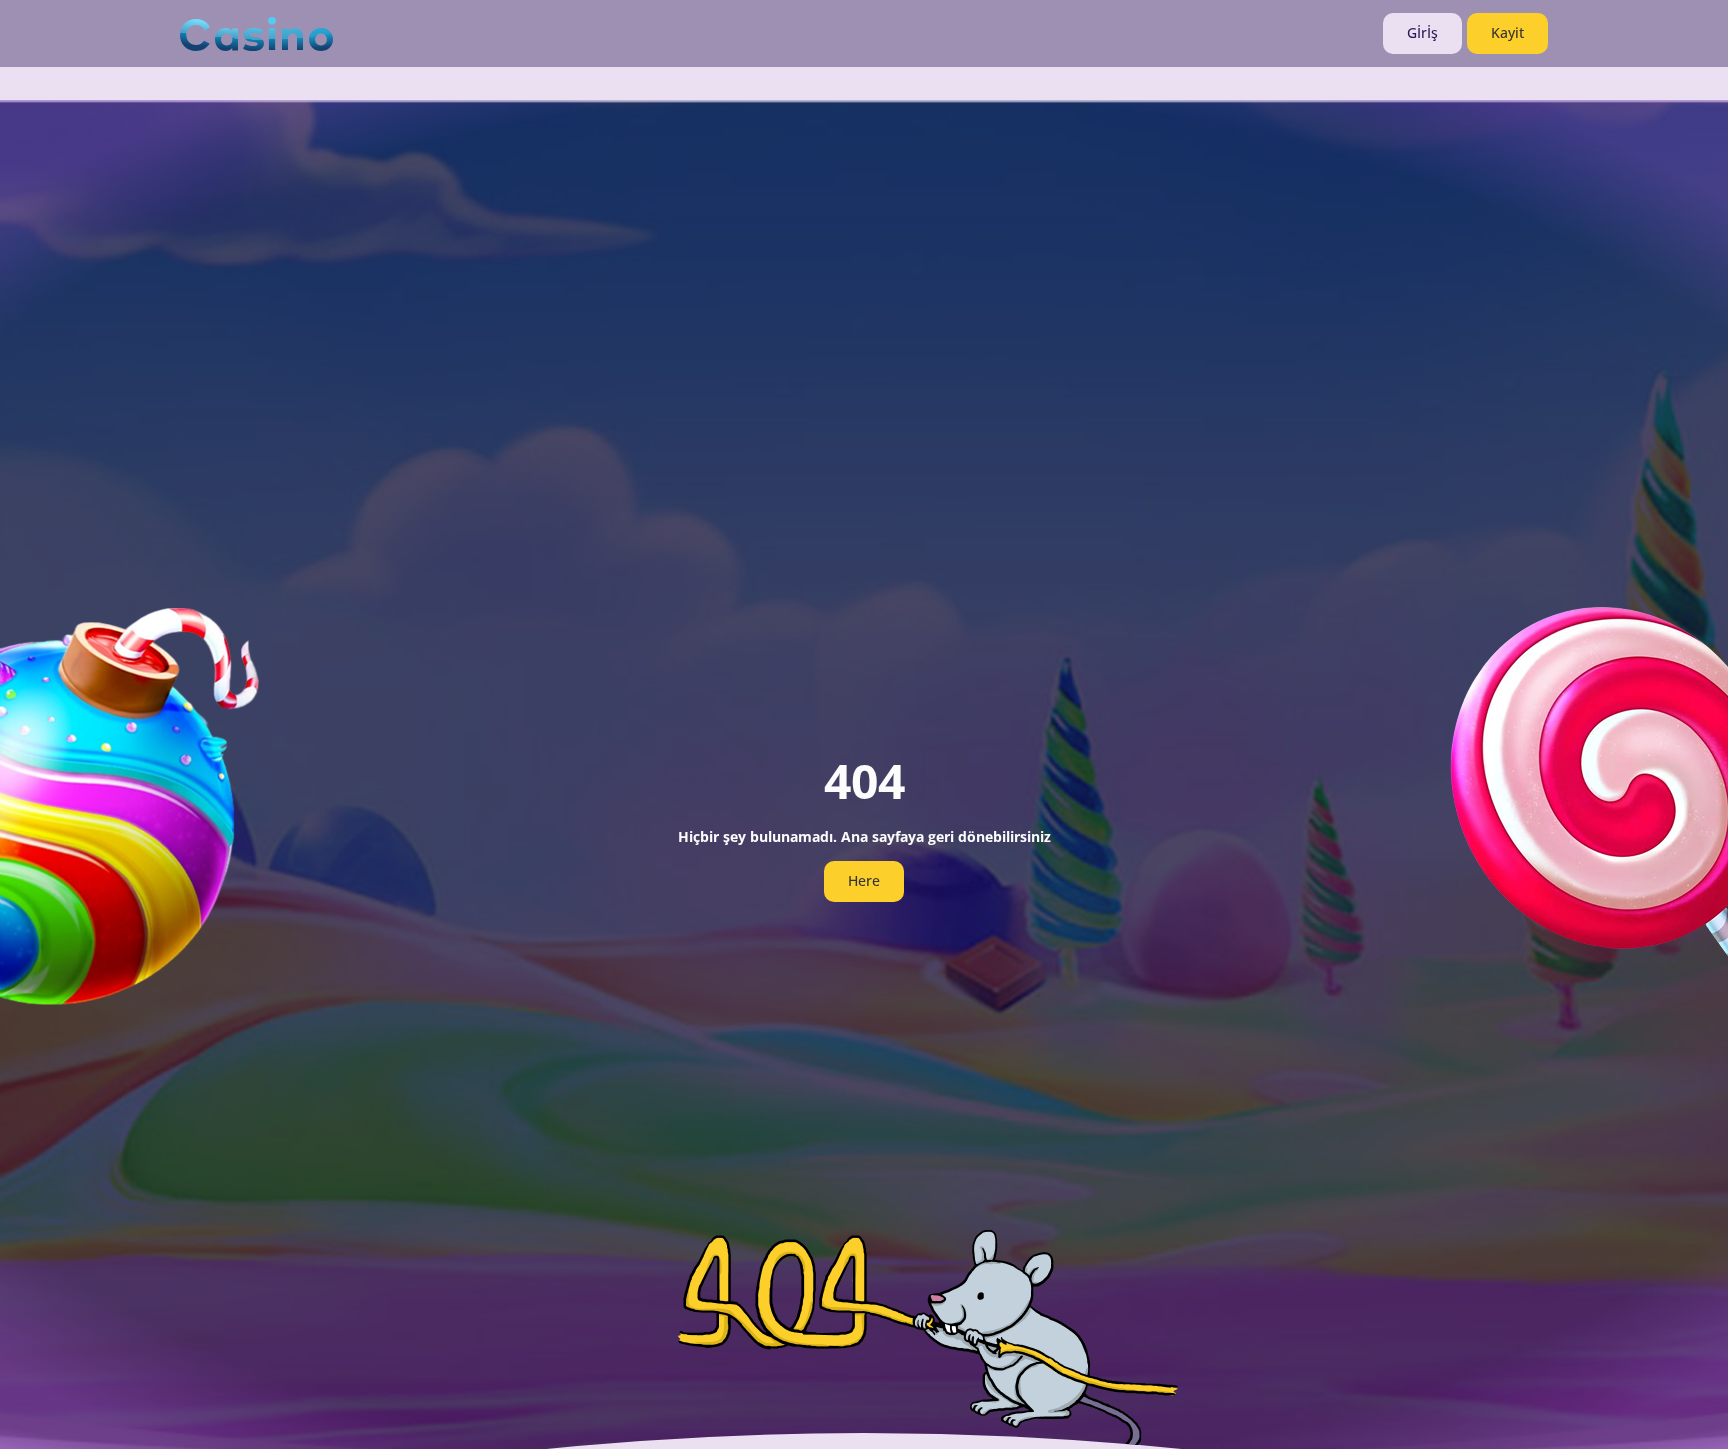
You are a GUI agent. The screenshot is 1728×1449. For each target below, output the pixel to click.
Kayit (1507, 32)
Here (864, 880)
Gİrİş (1422, 32)
